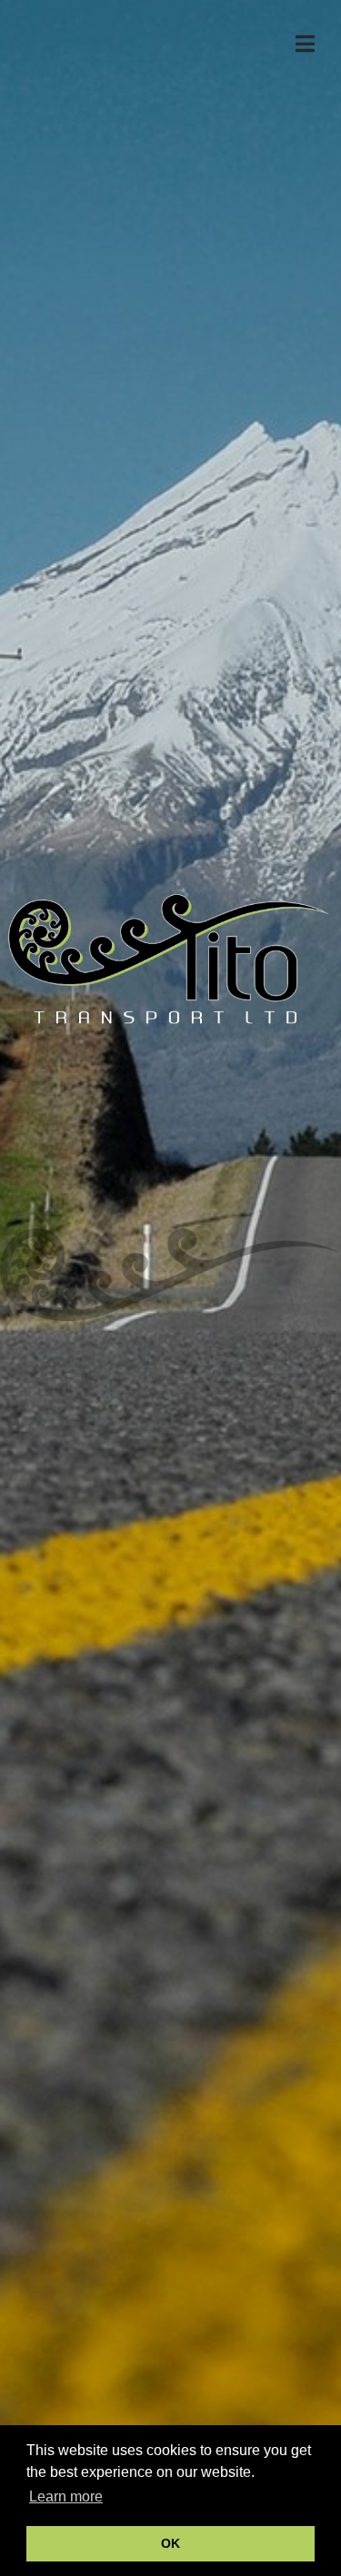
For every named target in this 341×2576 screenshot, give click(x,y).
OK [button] (170, 2543)
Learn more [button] (66, 2496)
